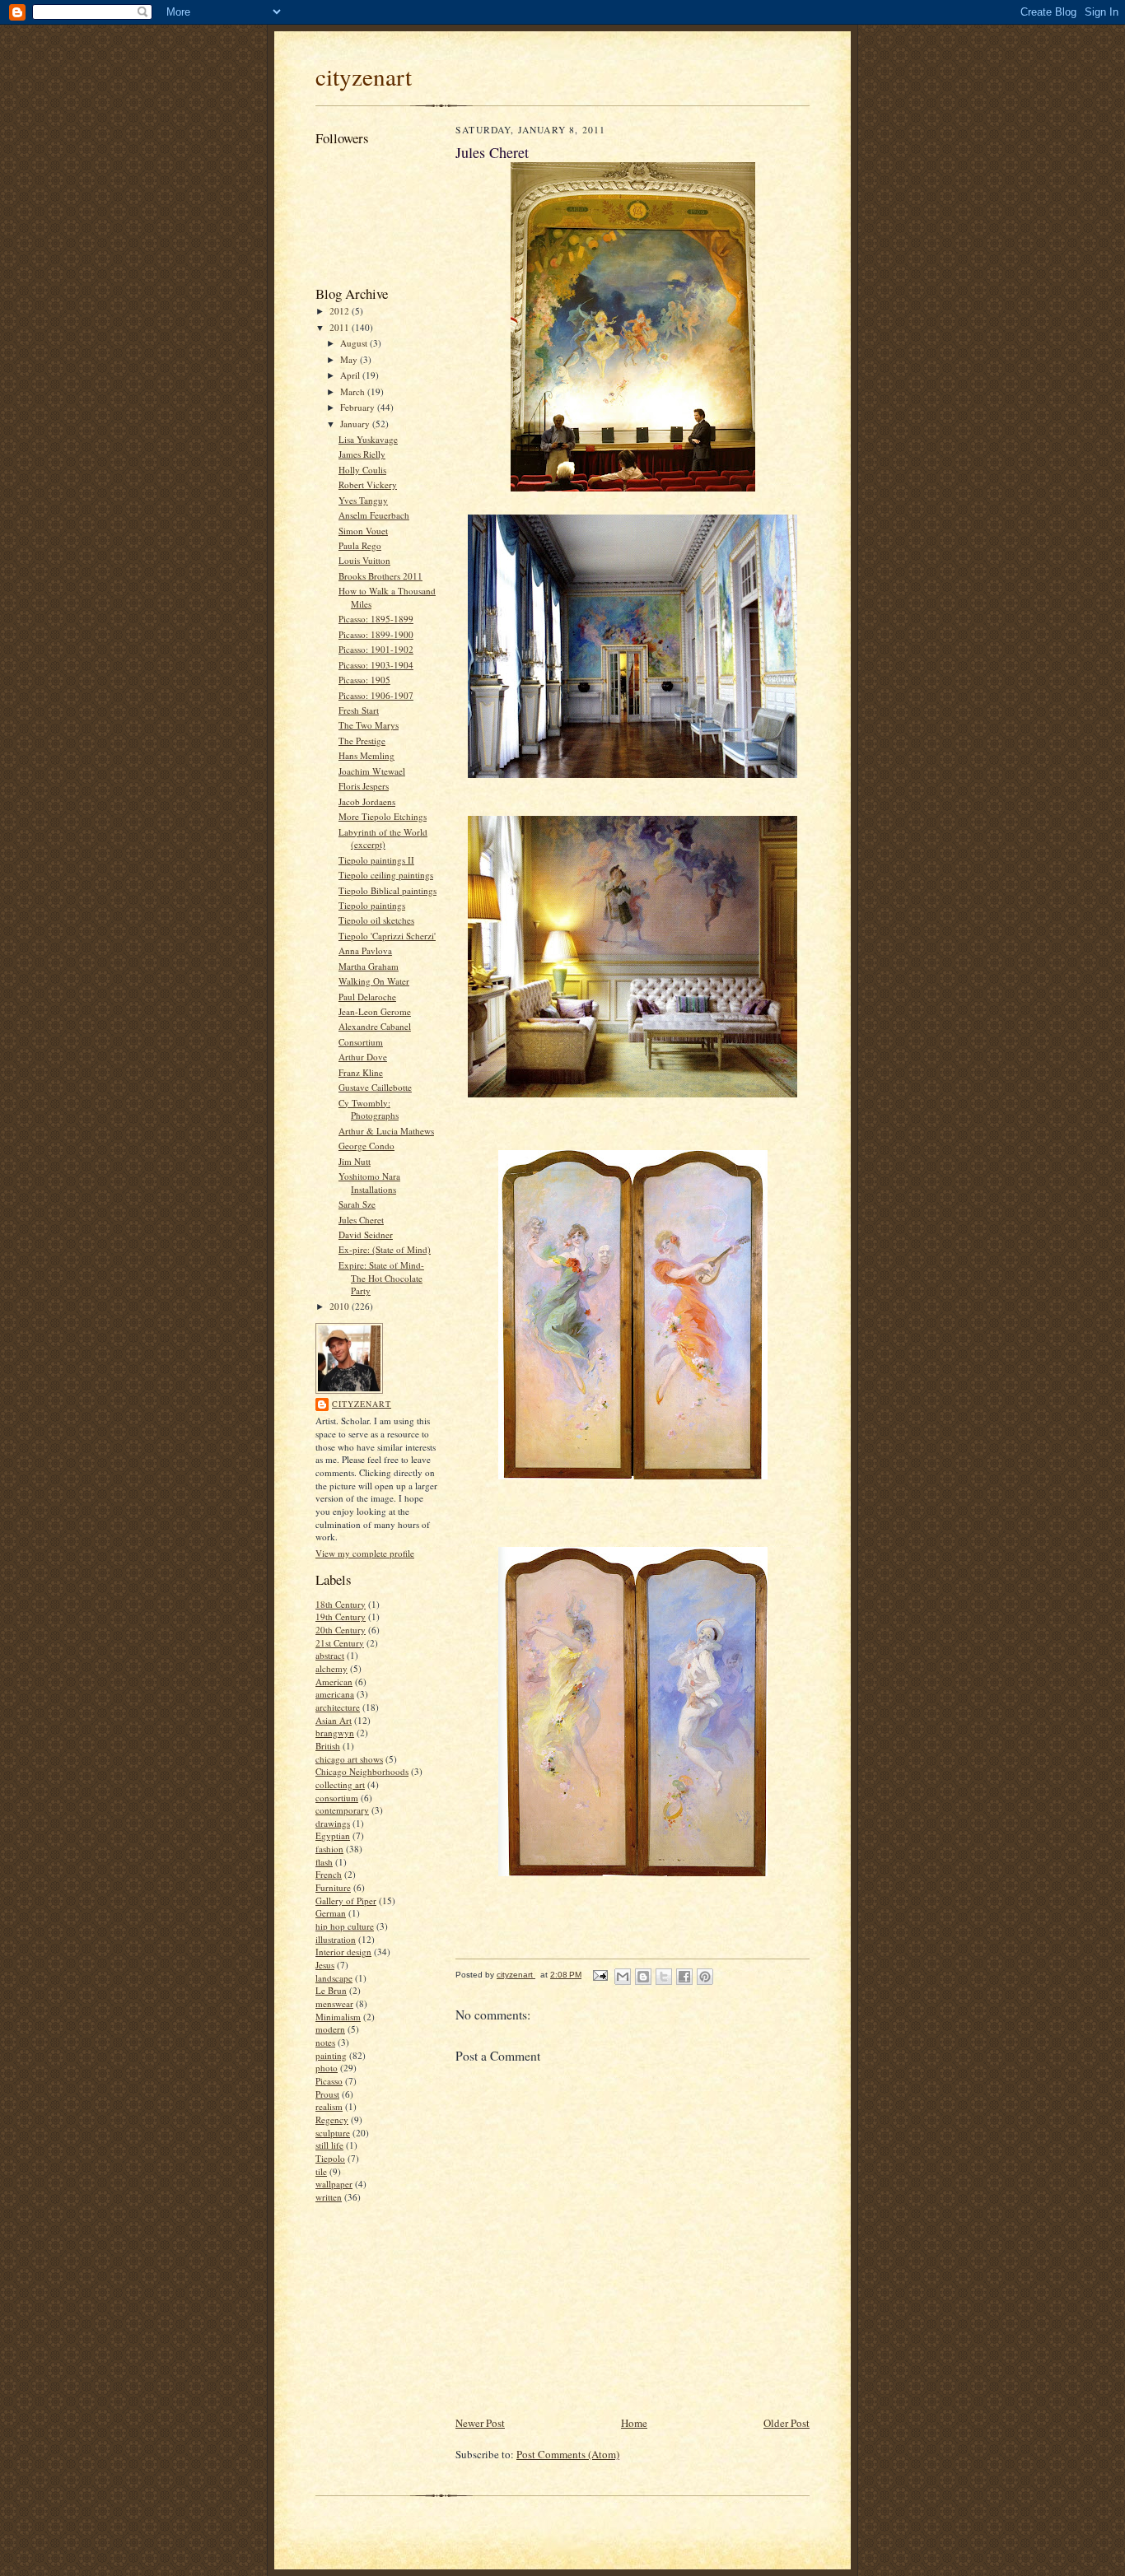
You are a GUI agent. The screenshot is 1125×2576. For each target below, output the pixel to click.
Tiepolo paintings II (376, 860)
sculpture (333, 2133)
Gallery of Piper (346, 1901)
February (359, 407)
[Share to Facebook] (684, 1977)
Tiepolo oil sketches (376, 920)
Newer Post (480, 2423)
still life (329, 2145)
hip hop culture (345, 1926)
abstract (330, 1655)
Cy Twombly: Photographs (369, 1109)
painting (331, 2055)
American (334, 1682)
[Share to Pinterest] (705, 1977)
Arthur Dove (363, 1057)
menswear (334, 2003)
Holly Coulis (362, 470)
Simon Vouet (363, 531)
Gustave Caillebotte (375, 1087)
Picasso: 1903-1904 (376, 665)
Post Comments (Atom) (568, 2454)
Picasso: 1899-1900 (376, 634)
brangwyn (335, 1733)
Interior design (343, 1952)
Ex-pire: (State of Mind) (385, 1249)
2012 (341, 311)
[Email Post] (600, 1975)
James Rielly (362, 454)
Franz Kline (361, 1072)
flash (324, 1862)
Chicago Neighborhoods (362, 1771)
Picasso (329, 2081)
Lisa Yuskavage (368, 439)
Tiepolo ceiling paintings (386, 875)
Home (634, 2423)
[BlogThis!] (643, 1977)
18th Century (341, 1604)
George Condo (366, 1146)
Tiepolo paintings (372, 905)
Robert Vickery (368, 484)
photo (327, 2068)
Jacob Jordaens (367, 801)
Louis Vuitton (364, 560)
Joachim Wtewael (372, 771)
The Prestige (362, 741)
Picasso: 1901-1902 (376, 649)
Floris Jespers (364, 786)
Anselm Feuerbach (374, 515)
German (331, 1913)
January (356, 424)
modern (330, 2029)
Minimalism (338, 2017)
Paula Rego (360, 545)
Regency (332, 2119)
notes (325, 2042)
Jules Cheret (361, 1220)
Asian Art (334, 1720)
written (329, 2197)
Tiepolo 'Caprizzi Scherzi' (387, 936)
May (350, 359)
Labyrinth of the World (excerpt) (383, 838)
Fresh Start (359, 710)
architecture (338, 1707)
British (328, 1746)
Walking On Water (374, 981)
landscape (334, 1978)
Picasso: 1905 (364, 680)
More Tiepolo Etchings (383, 816)
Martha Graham (369, 966)
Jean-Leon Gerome (375, 1011)
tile (321, 2171)
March (354, 391)
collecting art (340, 1784)
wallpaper (334, 2184)
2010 (341, 1306)
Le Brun (331, 1990)
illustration (336, 1939)
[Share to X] (664, 1977)
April (351, 375)
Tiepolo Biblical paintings (387, 890)
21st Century (340, 1643)
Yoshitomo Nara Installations (369, 1183)
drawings (333, 1823)
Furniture (333, 1887)
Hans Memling (366, 755)
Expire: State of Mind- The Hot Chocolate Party (381, 1278)
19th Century (341, 1616)
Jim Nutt (355, 1161)
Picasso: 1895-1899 (376, 619)
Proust (327, 2094)
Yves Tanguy (363, 500)
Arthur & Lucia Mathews (386, 1131)
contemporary (342, 1810)
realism (329, 2106)
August (355, 343)
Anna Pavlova (365, 950)
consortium (337, 1798)
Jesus (325, 1965)
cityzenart (364, 76)
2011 (341, 327)
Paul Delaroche (367, 997)
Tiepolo (330, 2158)
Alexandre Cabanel (375, 1026)
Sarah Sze (357, 1204)
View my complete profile (365, 1553)
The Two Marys (369, 725)
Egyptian (333, 1835)
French (329, 1874)
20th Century (341, 1630)
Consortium (361, 1042)
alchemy (331, 1668)
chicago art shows (349, 1759)
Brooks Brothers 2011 (380, 576)
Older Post (787, 2423)
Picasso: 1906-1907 (376, 695)
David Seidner (366, 1234)
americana (335, 1694)
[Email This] (623, 1977)
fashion (329, 1849)
